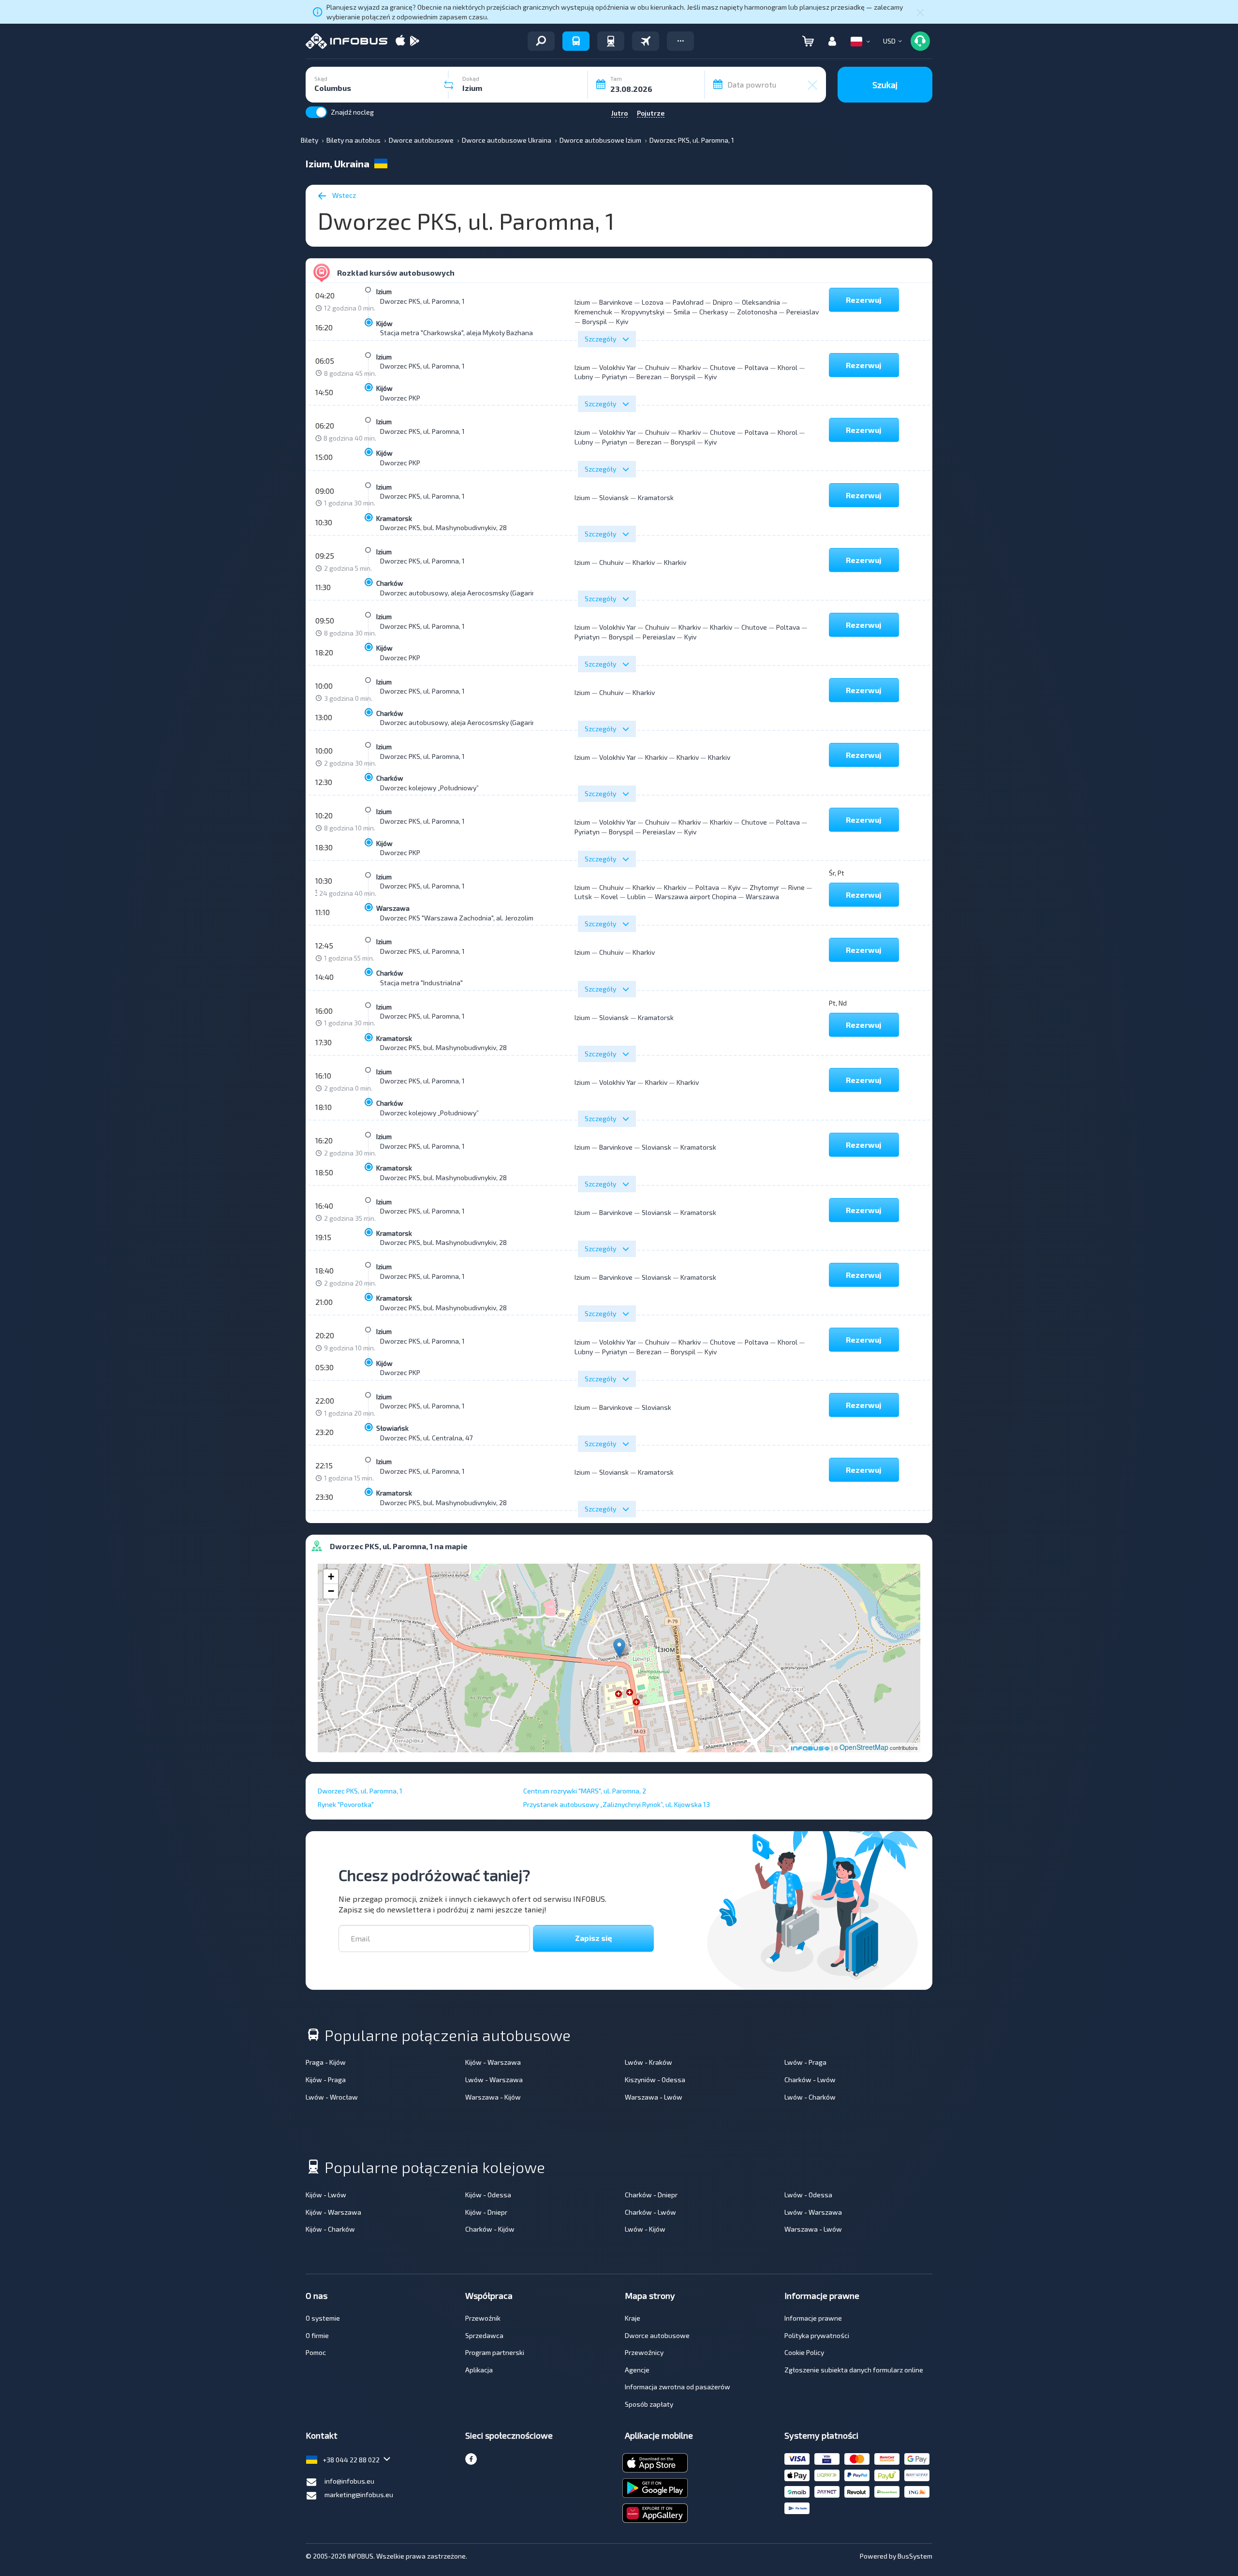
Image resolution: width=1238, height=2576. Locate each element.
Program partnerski (495, 2352)
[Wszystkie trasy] (541, 41)
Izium (384, 291)
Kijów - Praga (326, 2080)
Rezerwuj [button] (864, 300)
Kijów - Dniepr (486, 2212)
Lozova (653, 302)
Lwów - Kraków (648, 2062)
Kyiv (622, 321)
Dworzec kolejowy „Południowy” (429, 788)
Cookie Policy (804, 2352)
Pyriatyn (615, 377)
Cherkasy (714, 312)
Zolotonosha (757, 312)
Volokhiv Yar (618, 367)
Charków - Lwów (810, 2080)
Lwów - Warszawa (494, 2080)
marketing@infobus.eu (359, 2495)
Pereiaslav (803, 312)
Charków (390, 583)
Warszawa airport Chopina (696, 896)
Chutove (723, 367)
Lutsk (583, 896)
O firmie (317, 2335)
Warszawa (393, 908)
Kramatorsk (394, 518)
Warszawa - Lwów (654, 2097)
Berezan (649, 377)
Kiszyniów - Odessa (655, 2080)
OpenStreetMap (864, 1747)
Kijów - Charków (330, 2229)
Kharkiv (690, 367)
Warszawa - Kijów (493, 2097)
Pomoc (316, 2352)
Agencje (637, 2370)
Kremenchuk (593, 312)
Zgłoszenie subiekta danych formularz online (854, 2370)
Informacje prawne (813, 2318)
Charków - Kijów (490, 2229)
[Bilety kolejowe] (611, 41)
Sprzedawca (484, 2335)
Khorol (788, 367)
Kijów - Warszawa (493, 2062)
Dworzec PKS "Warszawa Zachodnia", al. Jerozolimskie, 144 (470, 918)
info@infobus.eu (349, 2481)
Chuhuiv (657, 367)
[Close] (920, 12)
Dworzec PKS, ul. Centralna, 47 (426, 1438)
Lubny (584, 377)
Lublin (636, 896)
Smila (682, 312)
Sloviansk (614, 497)
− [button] (331, 1591)
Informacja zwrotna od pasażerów (678, 2387)
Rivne (796, 887)
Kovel (610, 896)
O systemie (323, 2318)
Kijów (384, 323)
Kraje (633, 2318)
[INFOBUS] (346, 41)
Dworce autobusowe (657, 2335)
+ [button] (331, 1577)
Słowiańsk (392, 1428)
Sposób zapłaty (649, 2404)
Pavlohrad (688, 302)
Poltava (757, 367)
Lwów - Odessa (808, 2195)
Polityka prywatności (817, 2335)
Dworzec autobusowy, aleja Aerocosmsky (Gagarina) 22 (465, 593)
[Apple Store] (400, 41)
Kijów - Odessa (488, 2195)
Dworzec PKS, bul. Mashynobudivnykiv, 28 (443, 527)
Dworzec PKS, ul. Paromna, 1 (422, 301)
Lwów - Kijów (645, 2229)
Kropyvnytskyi (643, 312)
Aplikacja (479, 2370)
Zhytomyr (764, 887)
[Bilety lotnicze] (646, 41)
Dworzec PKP (400, 398)
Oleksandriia (761, 302)
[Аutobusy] (576, 41)
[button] (680, 41)
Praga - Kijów (326, 2062)
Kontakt (322, 2435)
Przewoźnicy (644, 2352)
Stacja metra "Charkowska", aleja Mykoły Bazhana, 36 (462, 333)
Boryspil (595, 321)
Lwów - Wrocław (332, 2097)
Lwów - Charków (810, 2097)
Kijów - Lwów (326, 2195)
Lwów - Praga (805, 2062)
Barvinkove (616, 302)
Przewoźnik (483, 2318)
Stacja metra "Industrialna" (421, 983)
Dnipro (723, 302)
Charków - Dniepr (651, 2195)
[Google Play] (414, 41)
